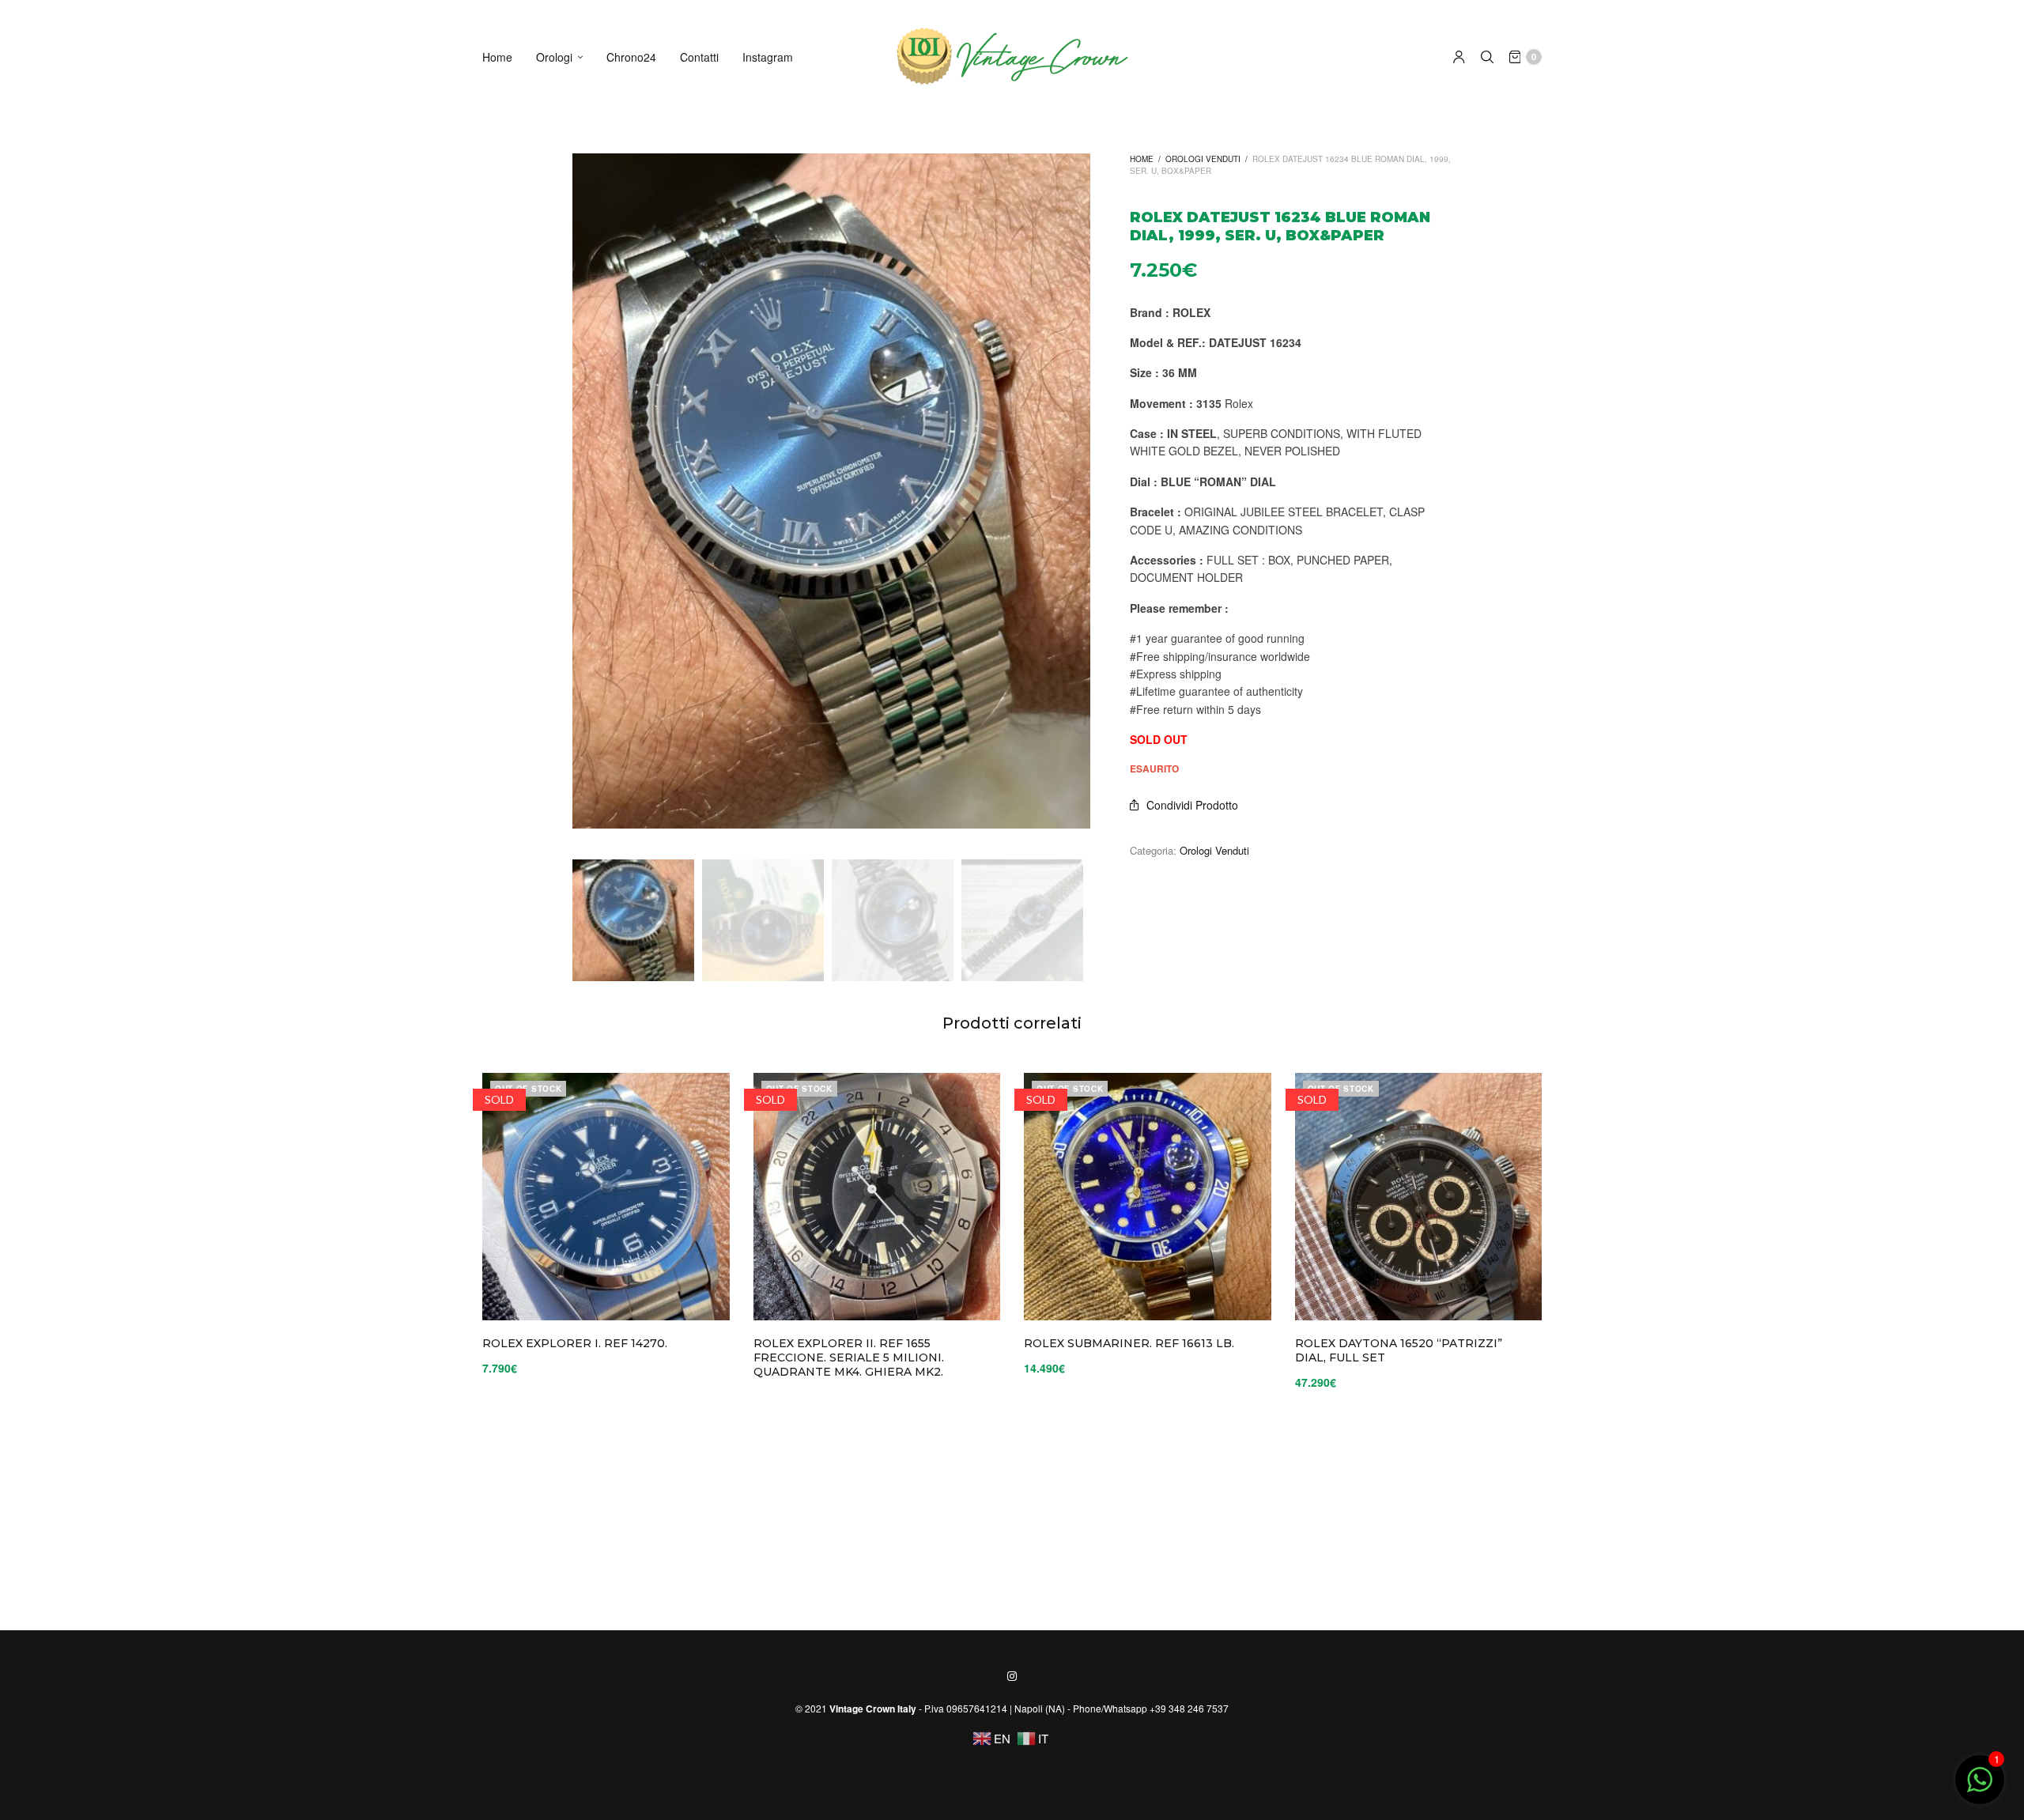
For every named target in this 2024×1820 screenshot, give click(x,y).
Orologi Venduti (1203, 159)
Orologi (554, 57)
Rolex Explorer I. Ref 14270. (575, 1343)
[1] (1980, 1787)
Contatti (699, 57)
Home (497, 57)
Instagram (768, 57)
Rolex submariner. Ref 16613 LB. (1129, 1343)
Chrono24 (631, 57)
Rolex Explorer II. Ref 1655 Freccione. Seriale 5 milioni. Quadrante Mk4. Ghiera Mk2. (849, 1357)
